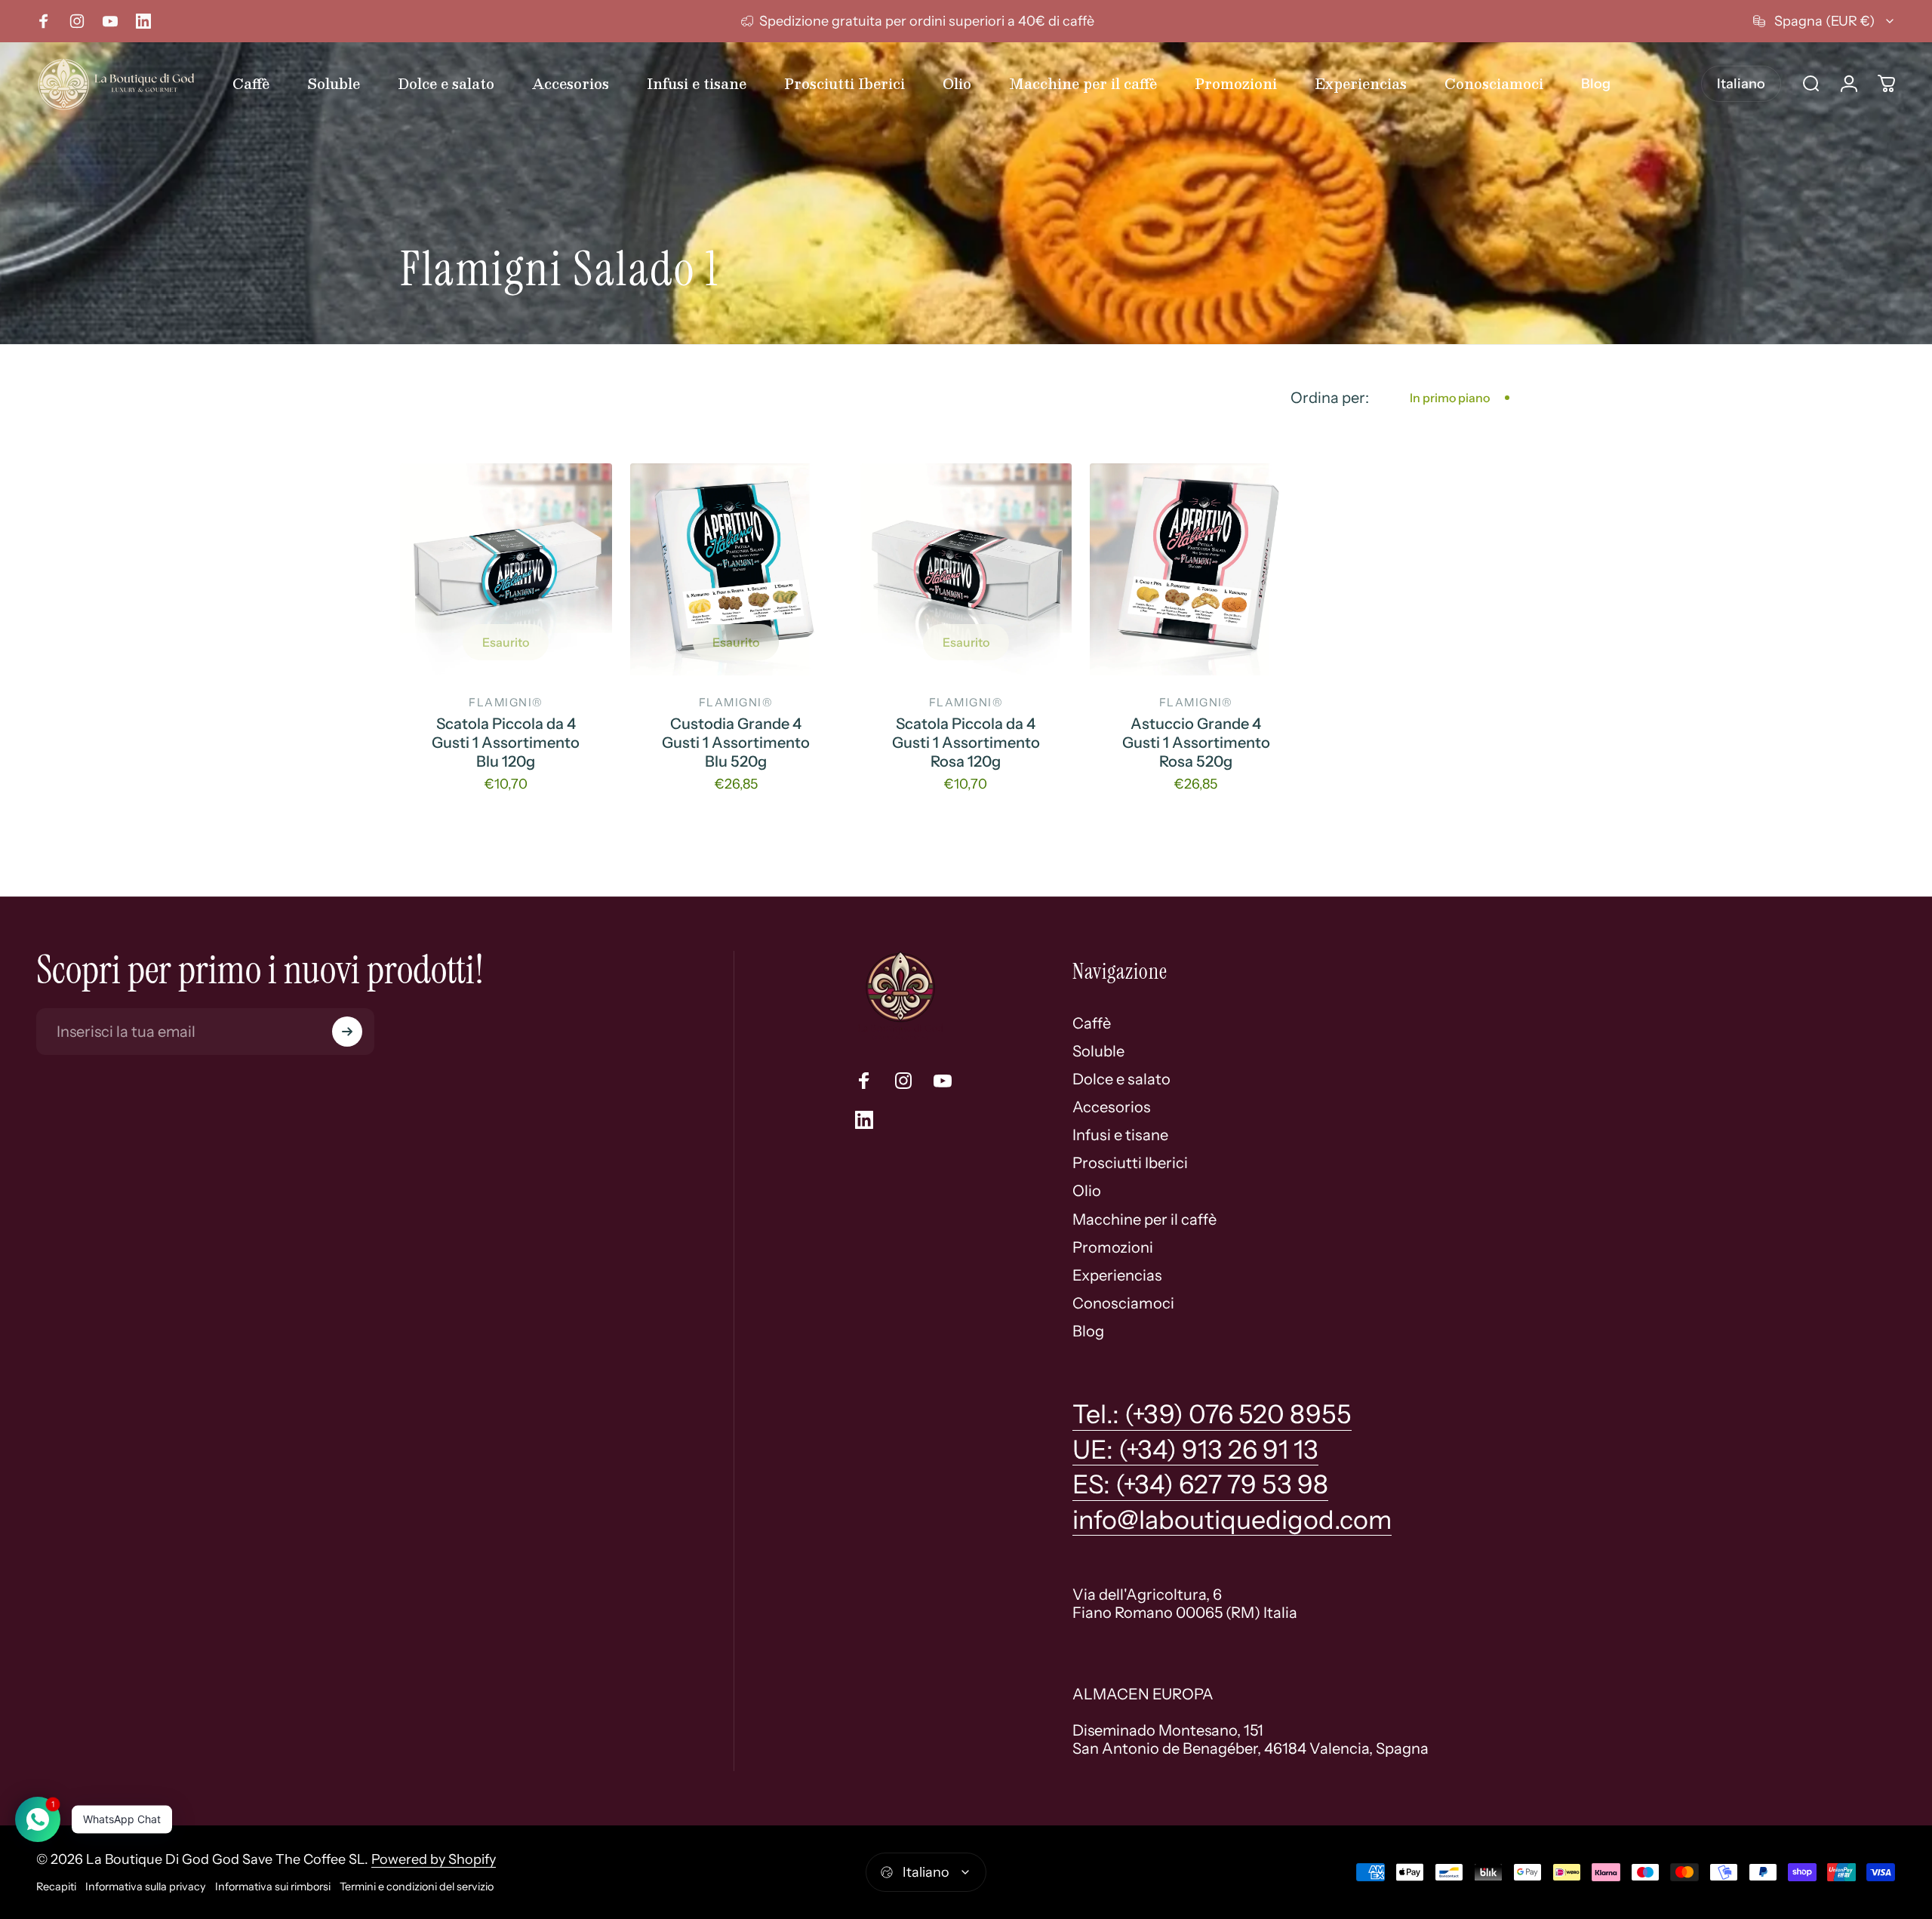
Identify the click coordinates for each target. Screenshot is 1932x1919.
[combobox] (1824, 21)
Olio (1087, 1191)
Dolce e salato (1121, 1079)
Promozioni (1113, 1247)
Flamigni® (506, 703)
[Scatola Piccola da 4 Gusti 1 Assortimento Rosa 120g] (966, 569)
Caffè (1092, 1023)
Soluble (1098, 1051)
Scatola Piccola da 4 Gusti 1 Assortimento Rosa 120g (966, 743)
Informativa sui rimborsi (273, 1887)
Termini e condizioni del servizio (417, 1887)
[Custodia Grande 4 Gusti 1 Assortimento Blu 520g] (736, 569)
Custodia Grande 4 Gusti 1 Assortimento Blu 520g (736, 743)
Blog (1088, 1331)
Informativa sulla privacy (146, 1887)
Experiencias (1117, 1275)
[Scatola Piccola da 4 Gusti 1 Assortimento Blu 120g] (506, 569)
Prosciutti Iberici (1130, 1163)
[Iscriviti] (347, 1032)
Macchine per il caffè (1144, 1219)
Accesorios (1112, 1107)
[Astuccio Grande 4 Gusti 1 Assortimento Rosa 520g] (1196, 569)
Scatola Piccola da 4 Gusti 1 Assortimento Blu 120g (506, 743)
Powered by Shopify (434, 1859)
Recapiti (56, 1887)
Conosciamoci (1123, 1303)
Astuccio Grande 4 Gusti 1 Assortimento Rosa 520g (1196, 743)
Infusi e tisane (1120, 1135)
